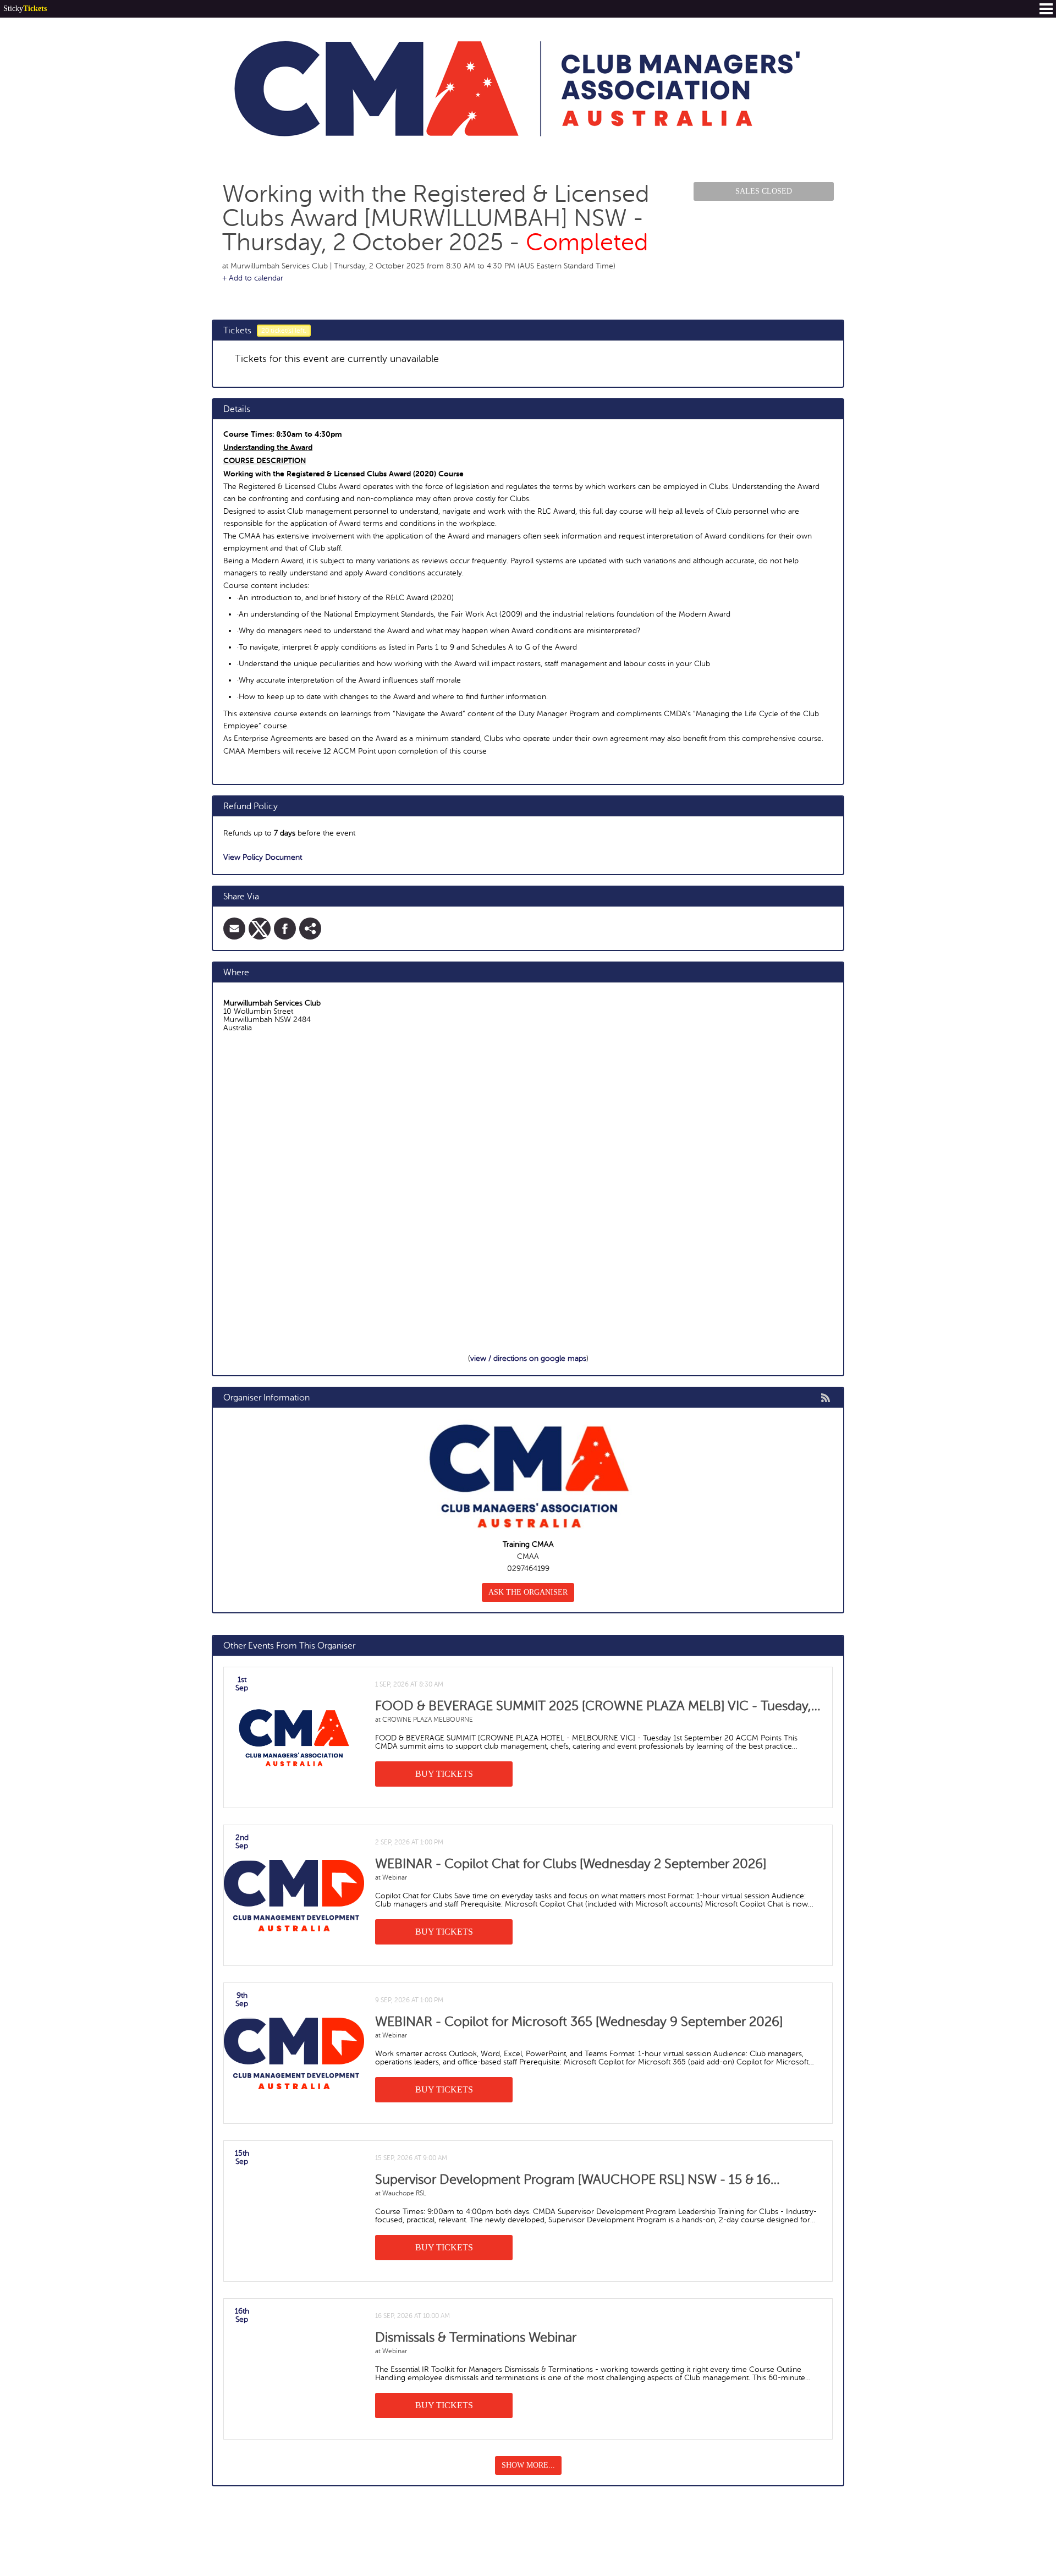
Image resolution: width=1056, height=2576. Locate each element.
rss (826, 1398)
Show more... (528, 2465)
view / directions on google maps (528, 1358)
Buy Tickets (444, 1774)
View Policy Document (263, 857)
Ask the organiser (528, 1592)
